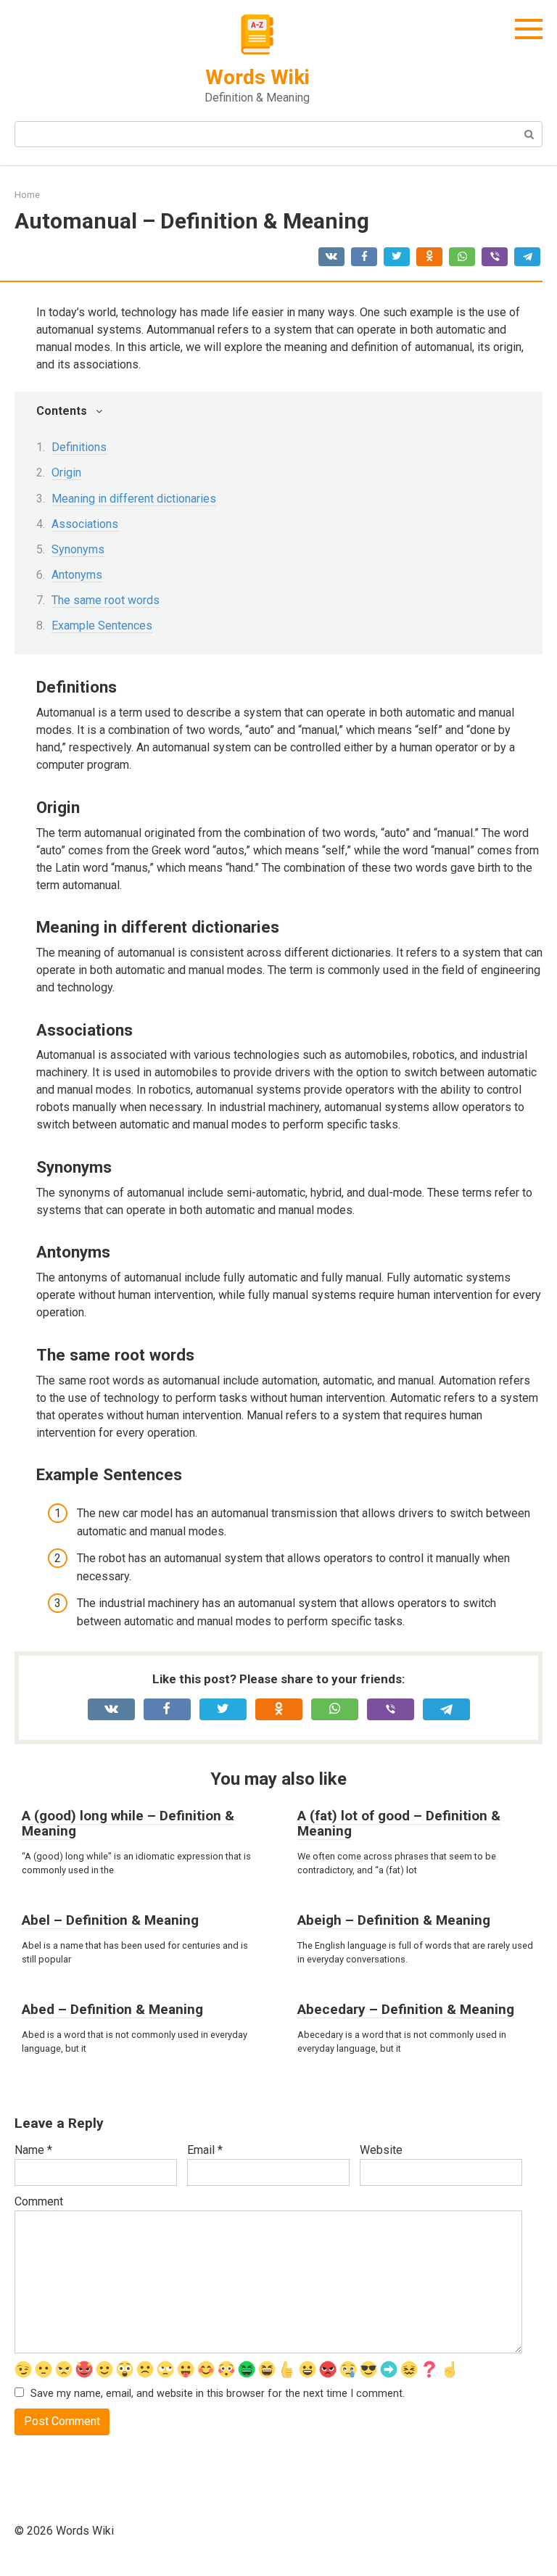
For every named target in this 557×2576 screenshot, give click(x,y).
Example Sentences (102, 626)
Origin (66, 472)
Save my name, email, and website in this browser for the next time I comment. (218, 2394)
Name (33, 2150)
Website (381, 2150)
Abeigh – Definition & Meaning (394, 1920)
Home (27, 195)
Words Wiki (257, 77)
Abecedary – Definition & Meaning (406, 2009)
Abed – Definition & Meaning (112, 2009)
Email (205, 2150)
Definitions (79, 447)
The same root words (106, 600)
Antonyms (77, 575)
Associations (85, 524)
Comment (39, 2201)
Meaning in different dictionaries (134, 499)
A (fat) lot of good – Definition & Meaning (399, 1823)
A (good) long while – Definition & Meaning (128, 1823)
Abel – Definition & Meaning (110, 1920)
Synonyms (78, 549)
